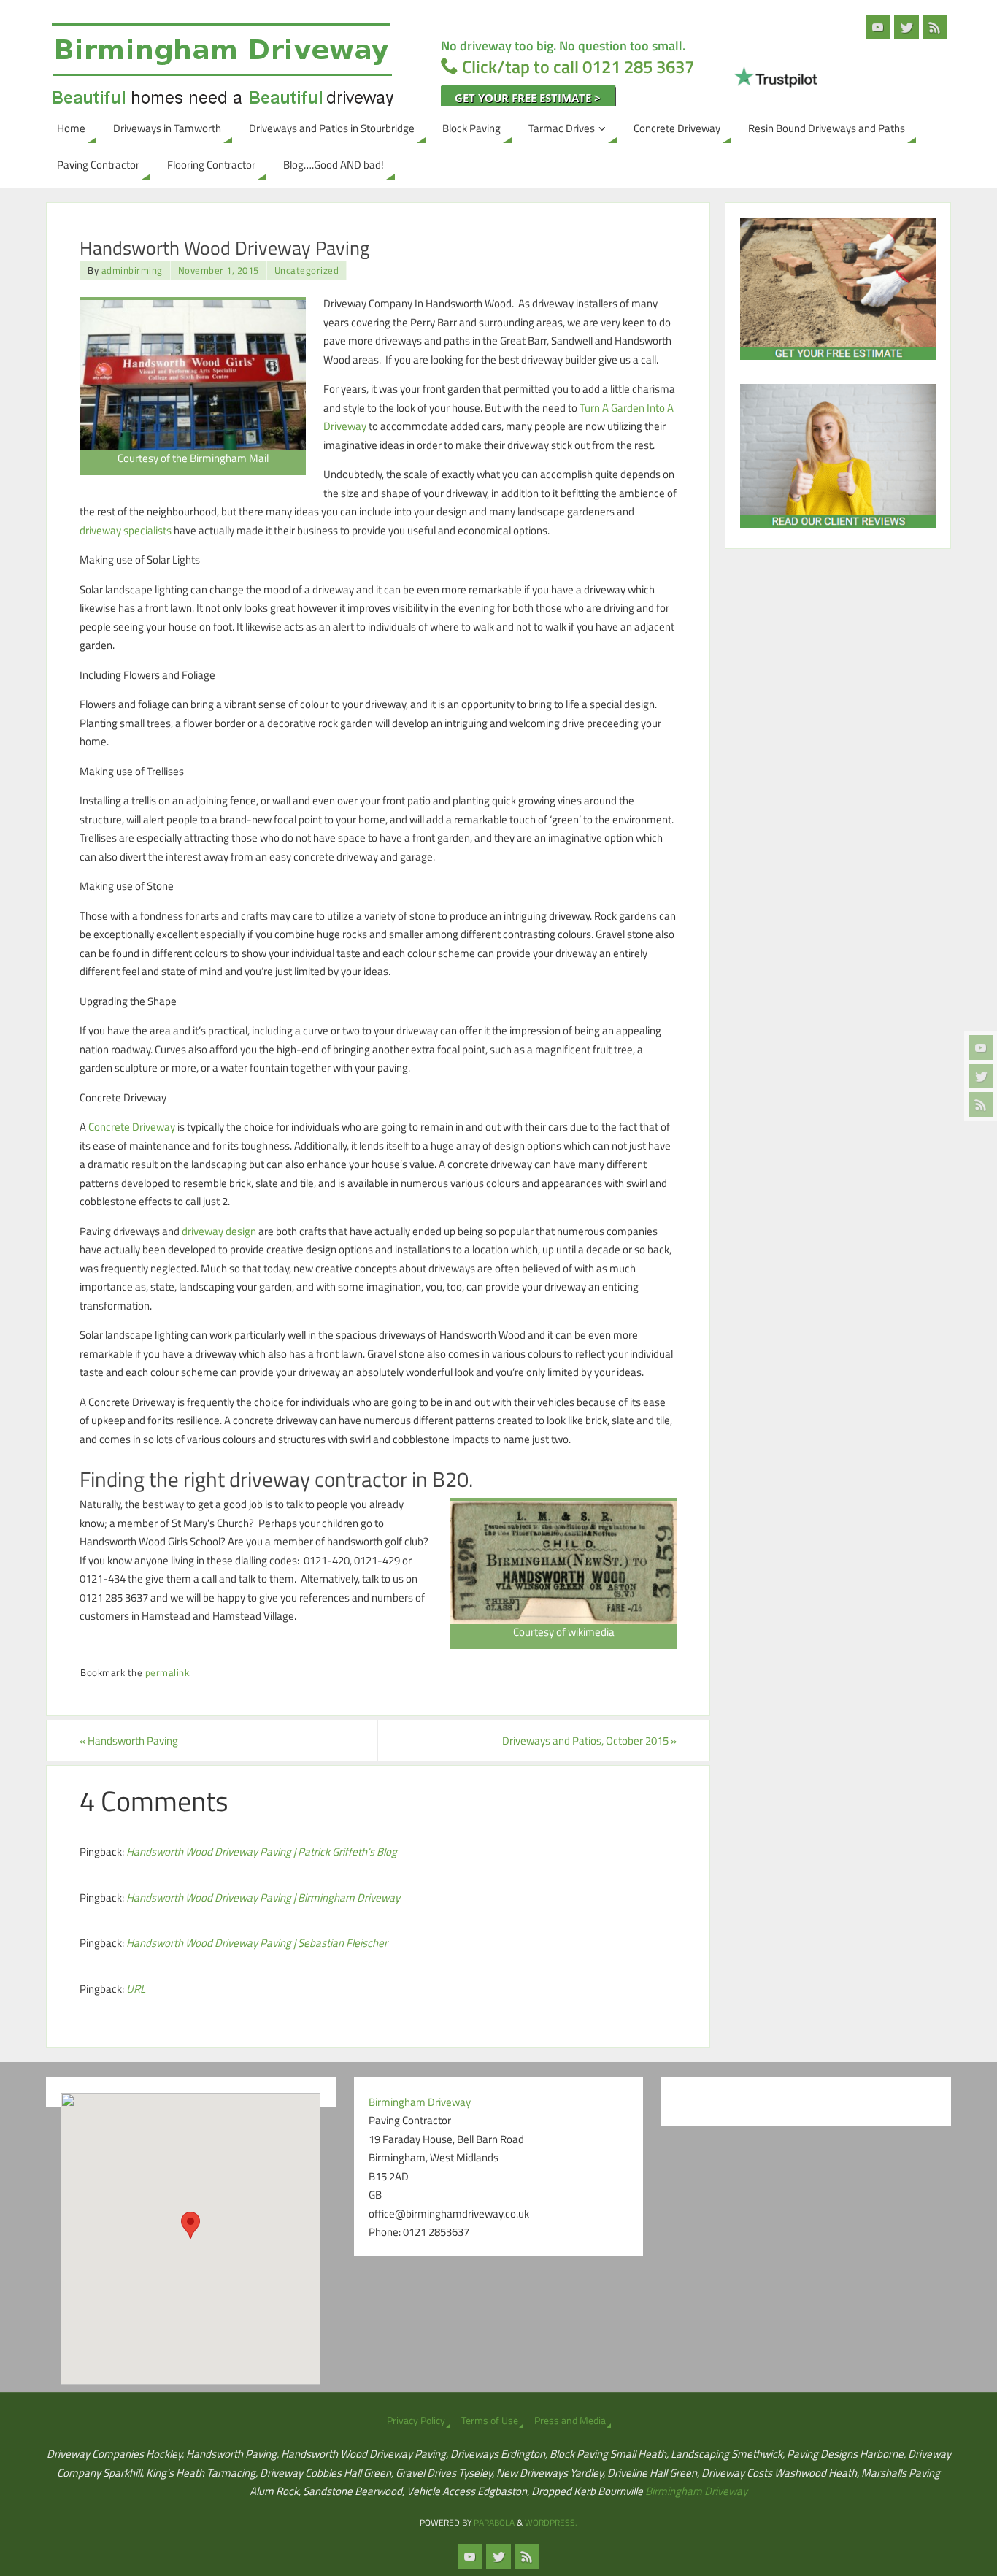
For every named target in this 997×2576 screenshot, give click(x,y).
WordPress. (551, 2522)
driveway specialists (126, 530)
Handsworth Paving (129, 1741)
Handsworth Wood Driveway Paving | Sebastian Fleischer (257, 1943)
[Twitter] (981, 1076)
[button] (190, 2225)
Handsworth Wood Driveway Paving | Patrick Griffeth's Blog (262, 1852)
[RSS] (981, 1104)
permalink (168, 1673)
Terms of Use (490, 2421)
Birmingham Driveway (696, 2491)
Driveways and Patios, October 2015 (589, 1741)
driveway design (219, 1231)
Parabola (494, 2522)
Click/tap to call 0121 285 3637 (578, 66)
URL (136, 1989)
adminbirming (132, 270)
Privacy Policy (416, 2421)
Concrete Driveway (132, 1127)
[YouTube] (981, 1047)
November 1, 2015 (219, 270)
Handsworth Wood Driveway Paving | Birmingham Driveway (263, 1898)
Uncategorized (307, 270)
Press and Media (570, 2421)
